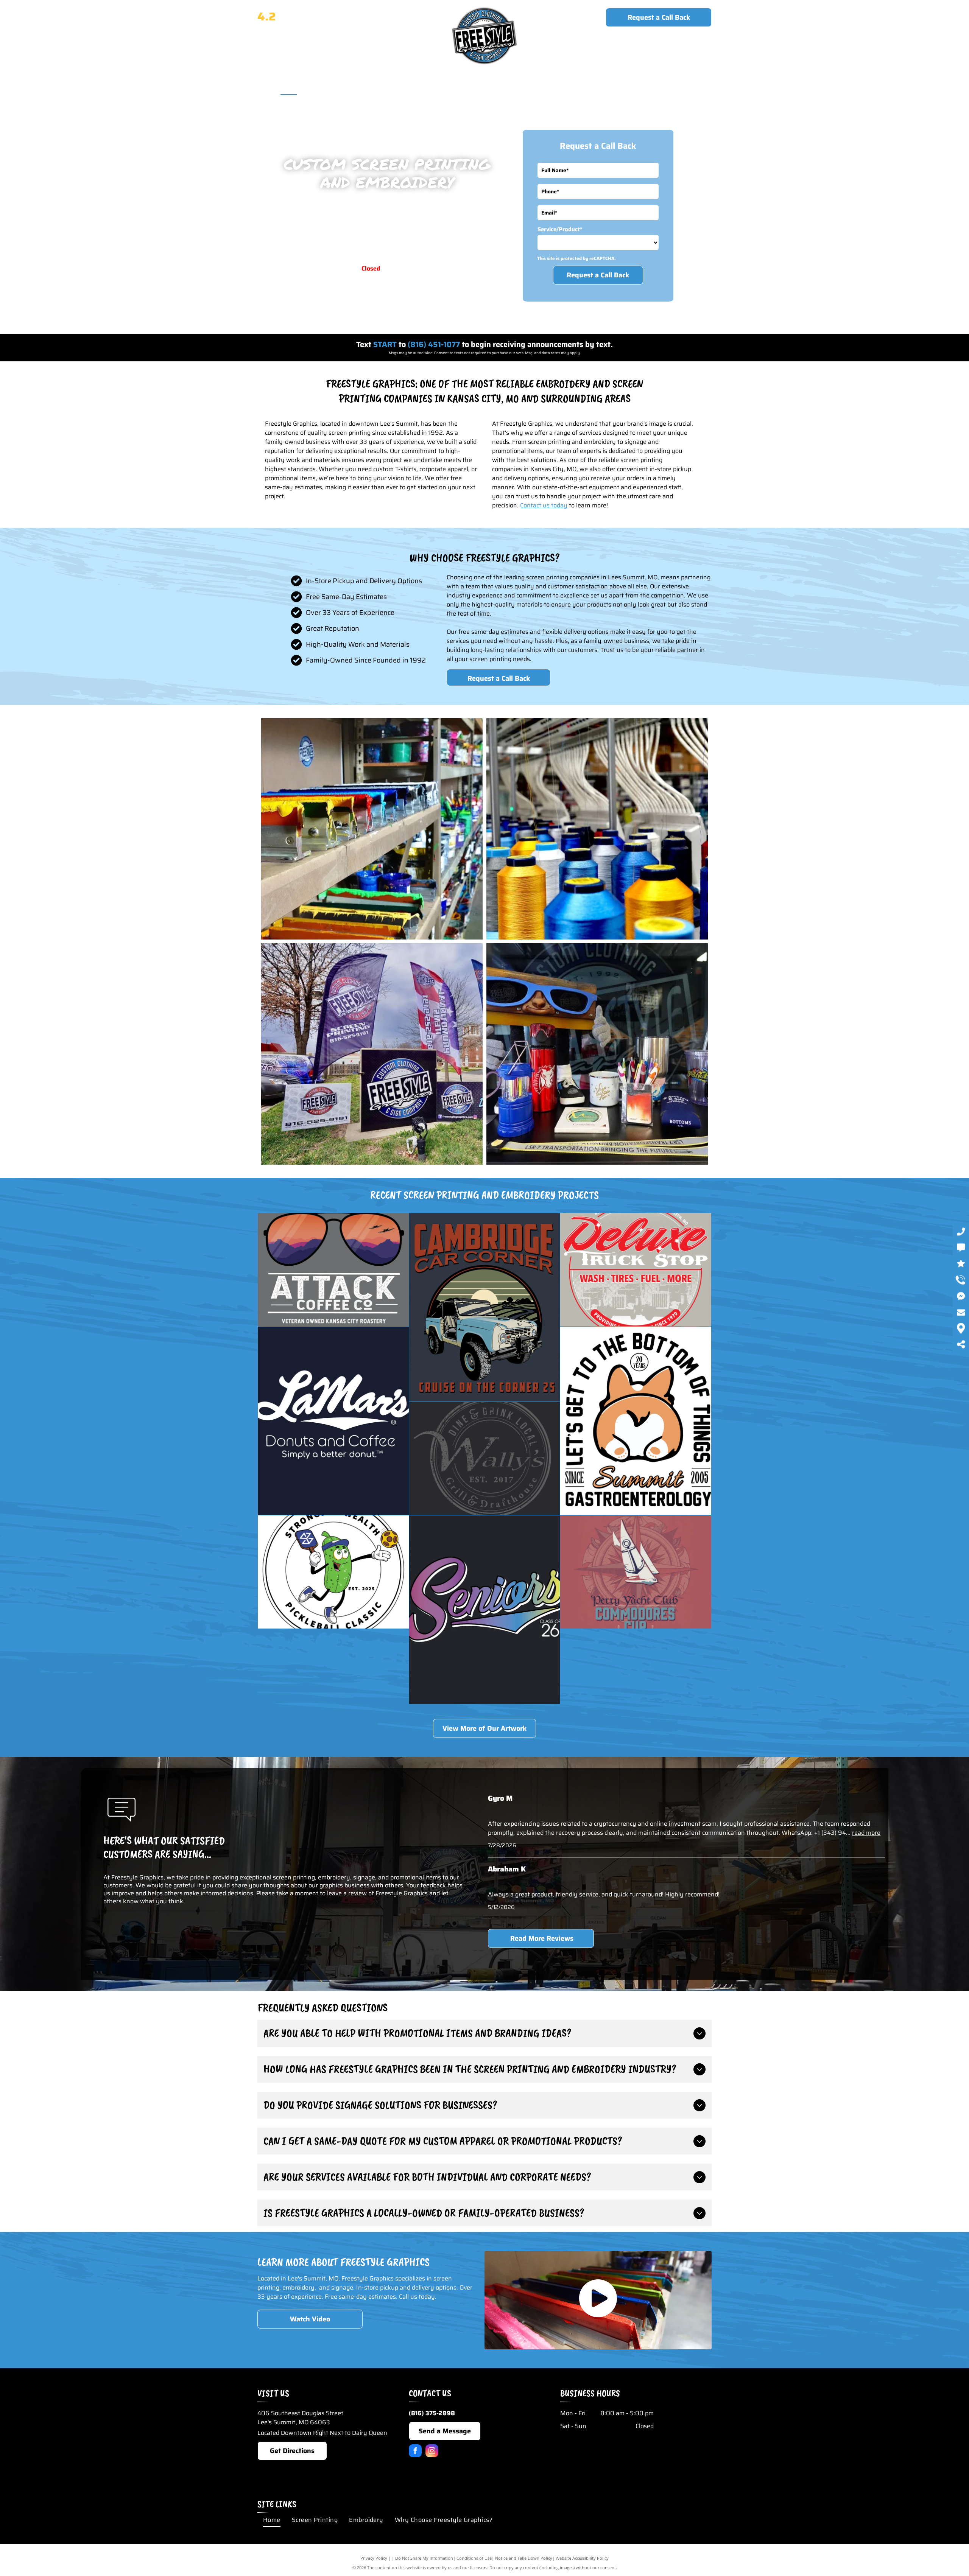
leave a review (347, 1893)
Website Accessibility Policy (582, 2558)
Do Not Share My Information (424, 2558)
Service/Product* (560, 229)
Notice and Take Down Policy (524, 2558)
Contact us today (544, 505)
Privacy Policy (374, 2558)
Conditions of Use (474, 2558)
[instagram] (432, 2452)
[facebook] (415, 2452)
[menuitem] (289, 87)
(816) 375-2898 (677, 47)
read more (866, 1833)
